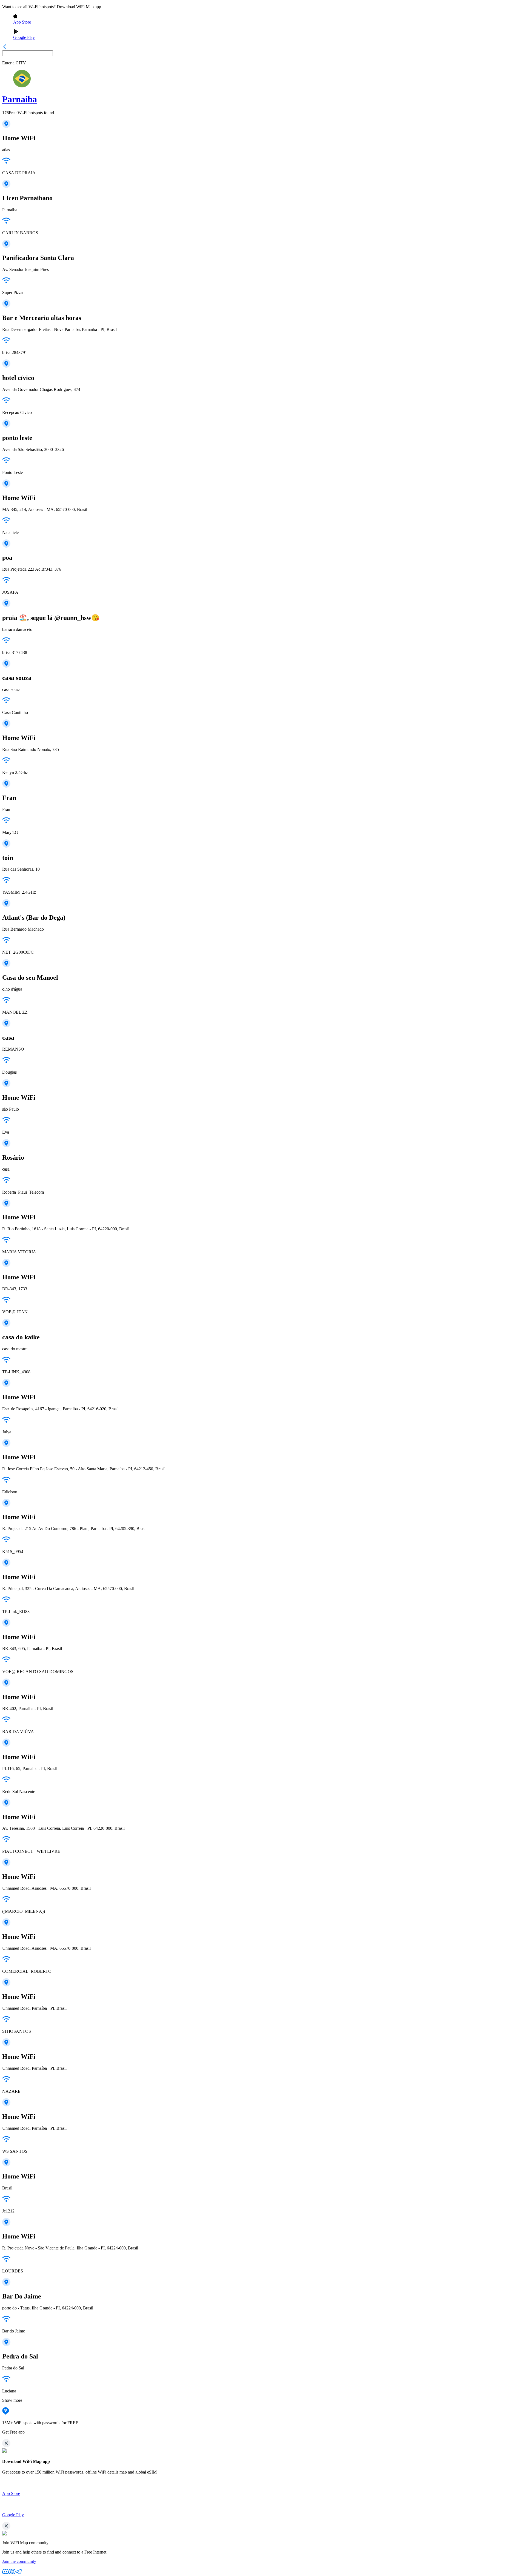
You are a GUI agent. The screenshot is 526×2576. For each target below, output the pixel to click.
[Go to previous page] (5, 48)
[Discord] (5, 2573)
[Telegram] (19, 2573)
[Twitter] (12, 2573)
